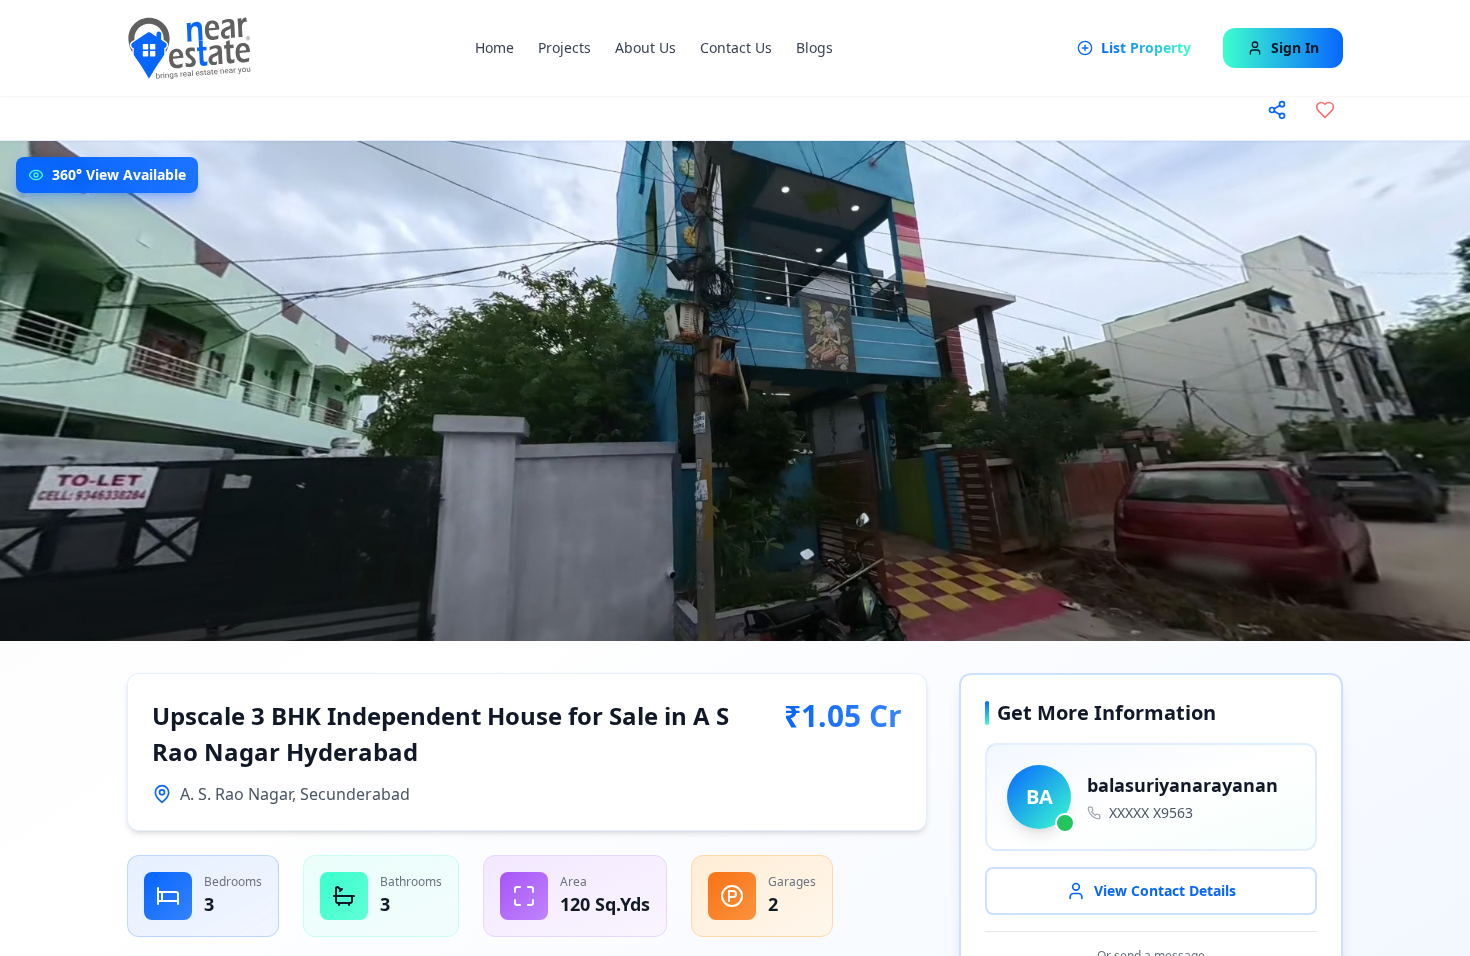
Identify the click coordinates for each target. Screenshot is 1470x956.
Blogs (814, 47)
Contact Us (736, 47)
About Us (645, 47)
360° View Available (119, 174)
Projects (564, 47)
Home (494, 47)
